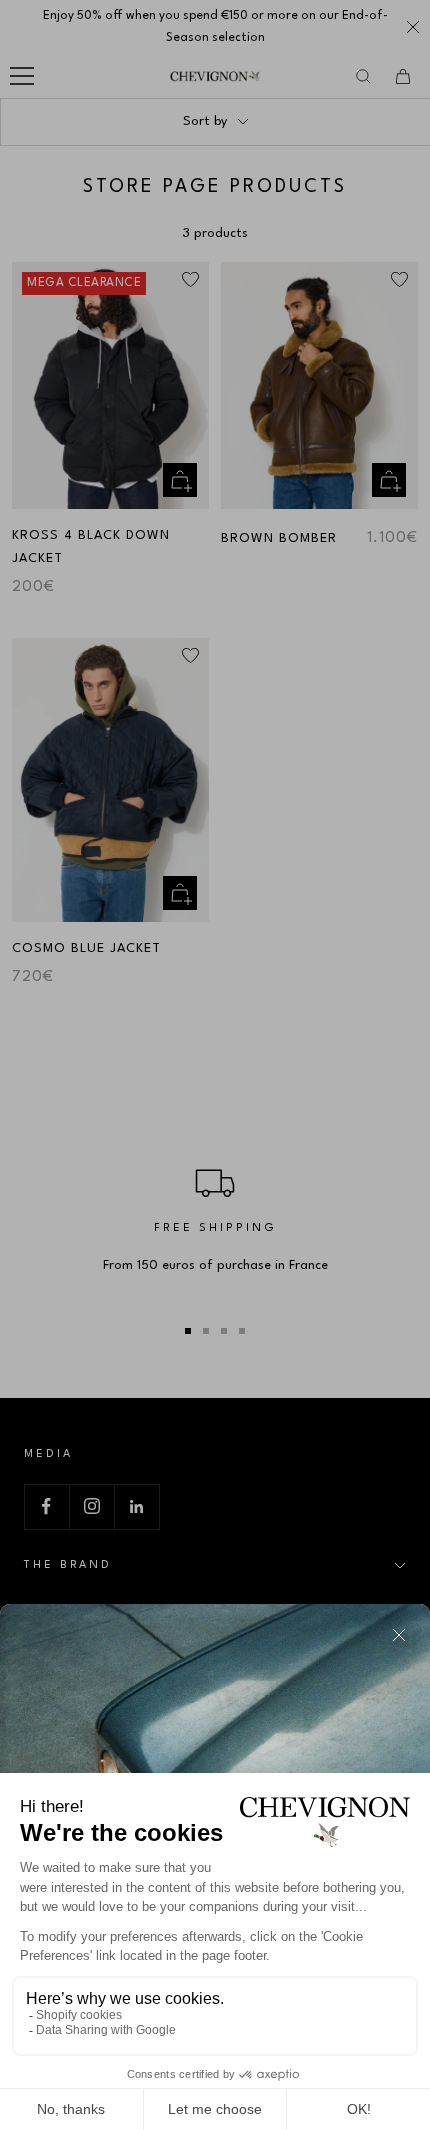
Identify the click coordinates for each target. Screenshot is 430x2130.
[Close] (399, 1635)
